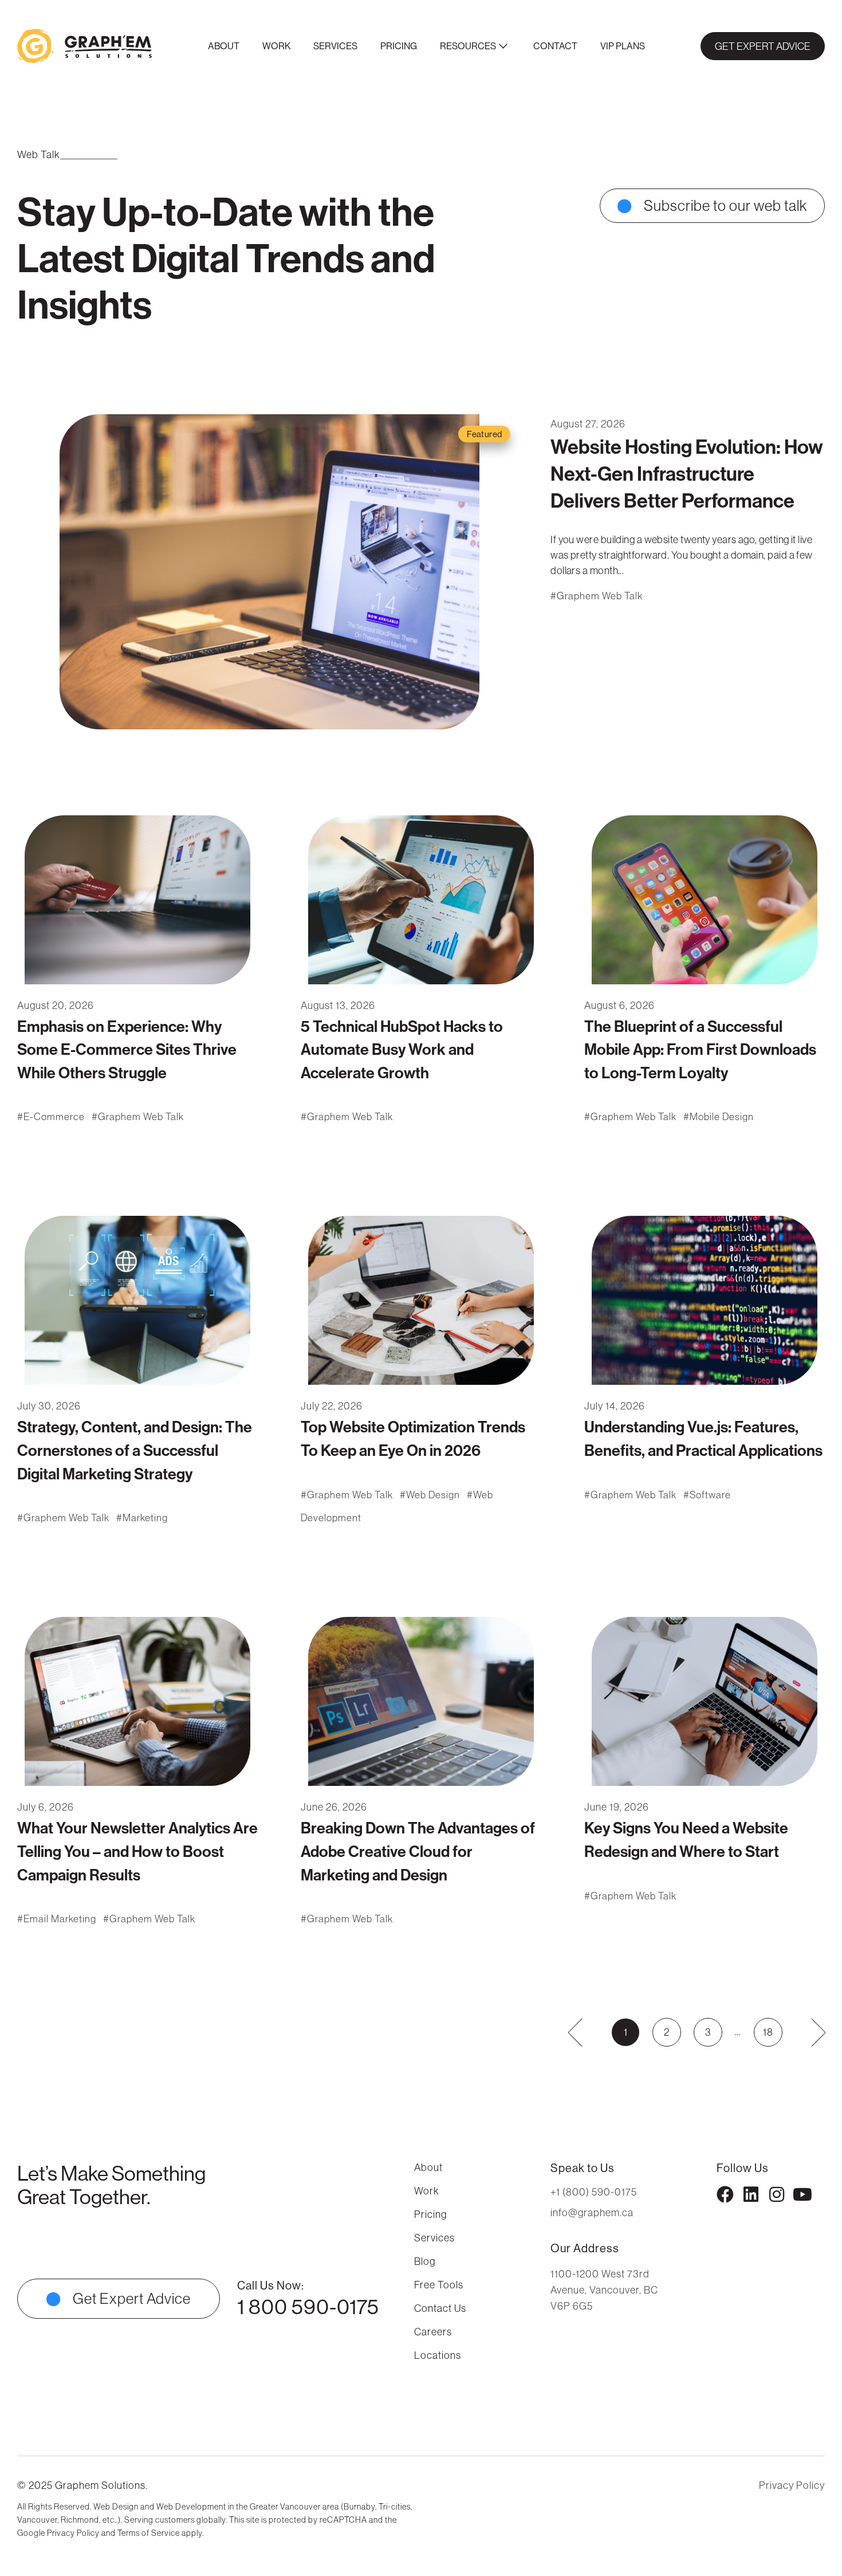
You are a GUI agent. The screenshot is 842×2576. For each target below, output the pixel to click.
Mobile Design (722, 1117)
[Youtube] (802, 2194)
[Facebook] (725, 2194)
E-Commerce (54, 1117)
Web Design (433, 1495)
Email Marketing (60, 1919)
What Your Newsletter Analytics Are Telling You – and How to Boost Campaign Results (137, 1851)
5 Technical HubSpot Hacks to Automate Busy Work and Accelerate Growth (402, 1049)
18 (772, 2028)
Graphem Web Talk (600, 596)
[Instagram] (777, 2194)
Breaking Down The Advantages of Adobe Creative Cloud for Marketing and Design (418, 1851)
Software (710, 1495)
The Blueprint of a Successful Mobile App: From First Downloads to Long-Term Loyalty (700, 1049)
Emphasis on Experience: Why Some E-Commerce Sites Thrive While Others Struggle (127, 1049)
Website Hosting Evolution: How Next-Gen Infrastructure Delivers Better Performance (687, 474)
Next (810, 2032)
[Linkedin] (751, 2194)
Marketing (145, 1518)
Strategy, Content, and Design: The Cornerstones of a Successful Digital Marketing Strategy (135, 1450)
